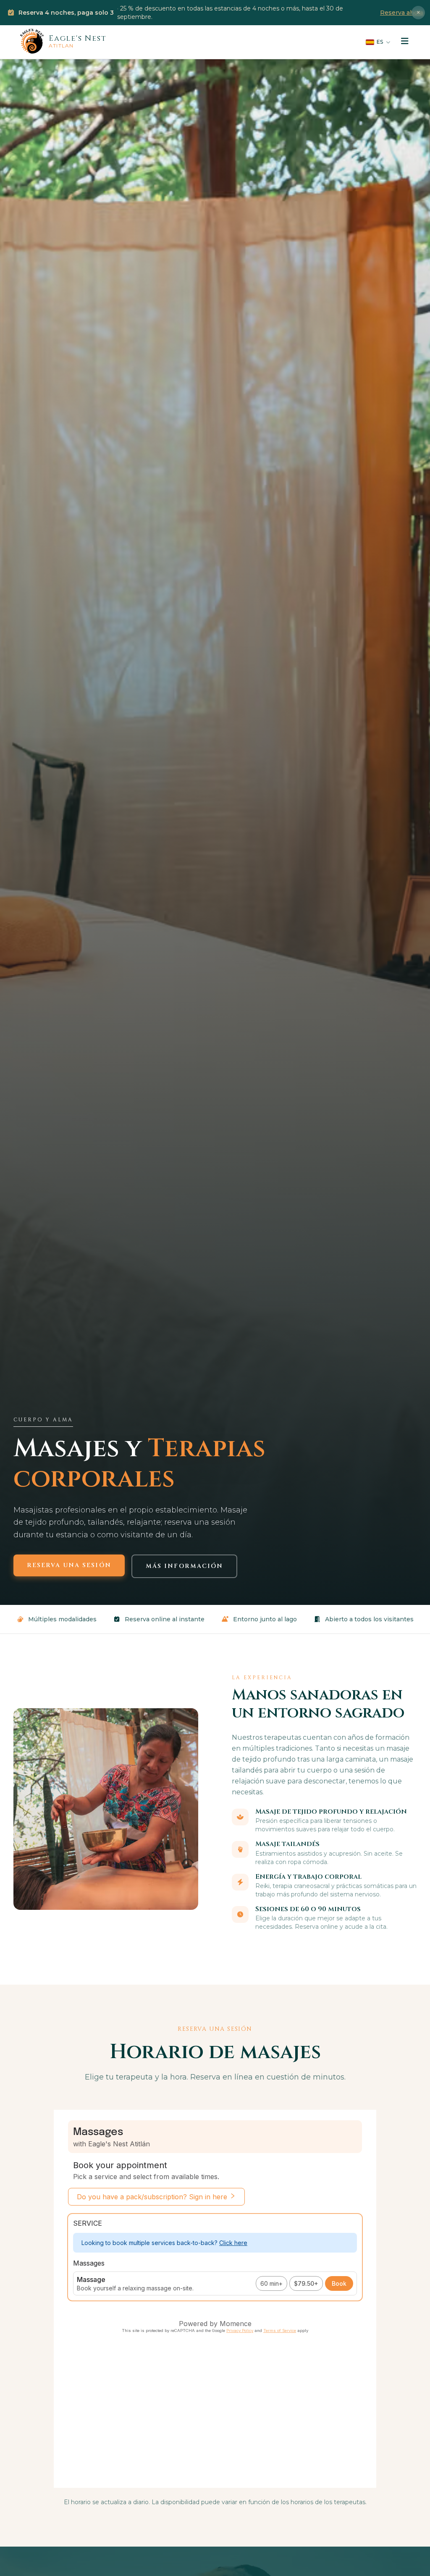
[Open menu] (405, 42)
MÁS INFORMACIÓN (185, 1566)
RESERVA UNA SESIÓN (69, 1565)
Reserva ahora (402, 13)
